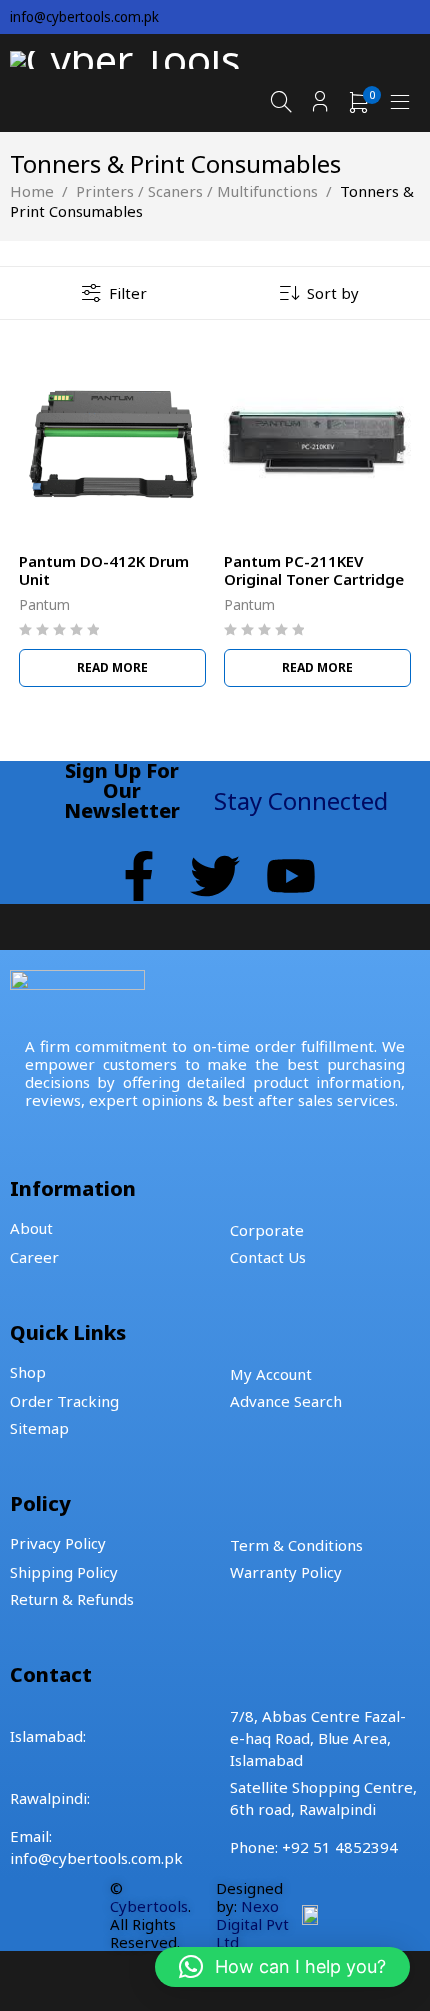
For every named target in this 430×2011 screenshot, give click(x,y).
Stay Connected (301, 800)
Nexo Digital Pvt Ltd (252, 1924)
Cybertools (149, 1906)
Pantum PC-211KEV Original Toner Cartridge (314, 570)
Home (32, 191)
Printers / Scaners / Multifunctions (197, 191)
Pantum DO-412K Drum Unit (104, 570)
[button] (282, 1967)
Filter (128, 293)
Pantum (44, 605)
